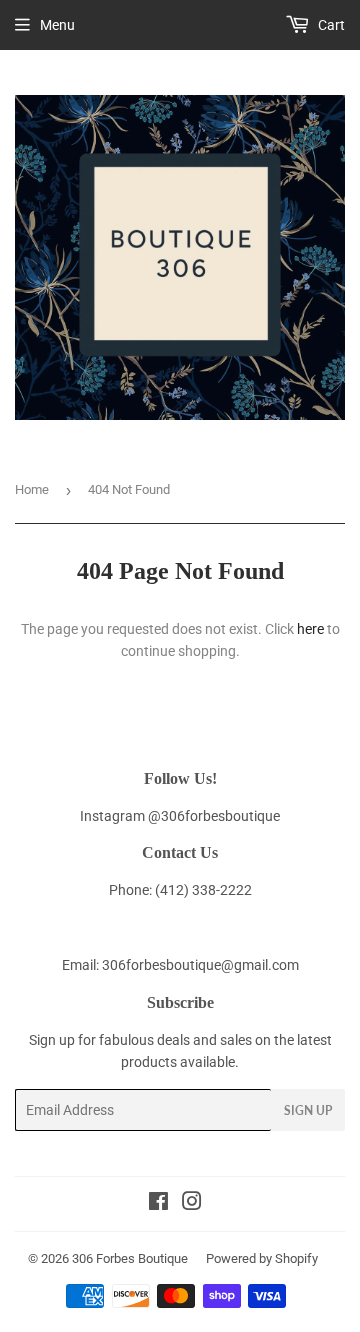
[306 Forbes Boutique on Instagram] (192, 1204)
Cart (330, 25)
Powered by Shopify (262, 1258)
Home (32, 489)
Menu (57, 25)
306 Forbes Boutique (130, 1258)
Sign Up (308, 1110)
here (310, 629)
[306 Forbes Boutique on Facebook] (158, 1204)
